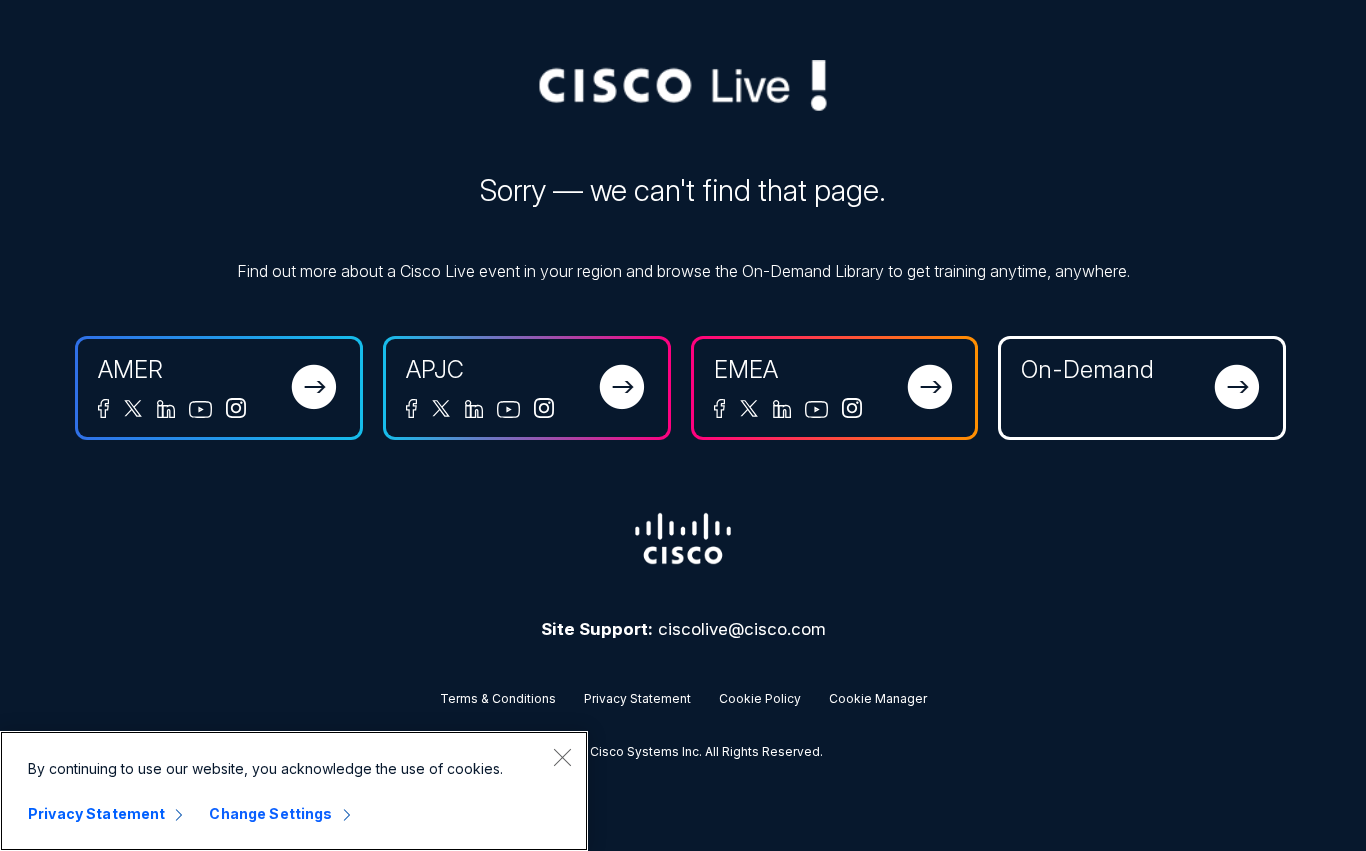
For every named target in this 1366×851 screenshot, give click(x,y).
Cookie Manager (878, 698)
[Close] (562, 757)
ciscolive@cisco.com (742, 629)
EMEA (746, 369)
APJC (435, 369)
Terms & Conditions (498, 698)
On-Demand (1087, 369)
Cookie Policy (760, 698)
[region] (294, 791)
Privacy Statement (637, 698)
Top (1318, 803)
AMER (130, 369)
